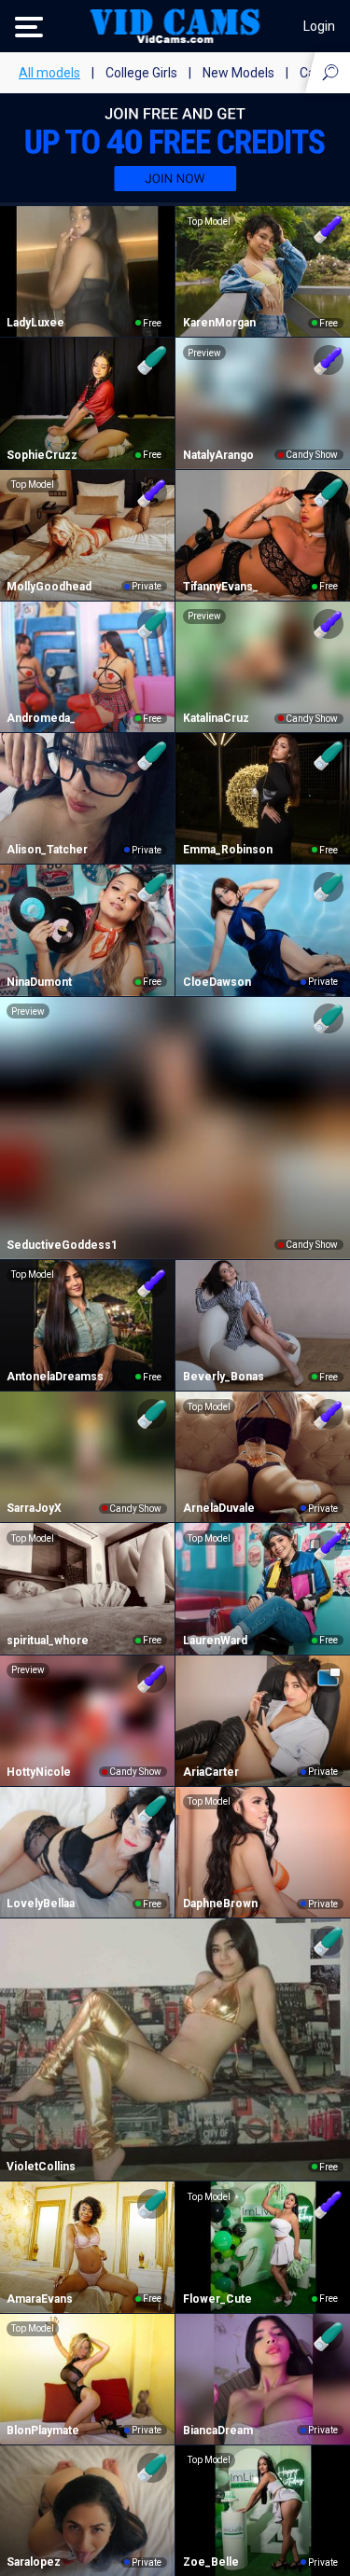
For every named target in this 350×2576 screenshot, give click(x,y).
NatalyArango (218, 455)
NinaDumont (39, 982)
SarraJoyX (34, 1508)
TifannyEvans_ (221, 587)
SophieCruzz (42, 455)
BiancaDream (218, 2431)
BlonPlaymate (43, 2431)
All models (49, 73)
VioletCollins (41, 2167)
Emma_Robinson (228, 850)
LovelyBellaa (41, 1904)
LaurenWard (215, 1641)
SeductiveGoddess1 (62, 1245)
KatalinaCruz (216, 718)
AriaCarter (211, 1772)
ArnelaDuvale (219, 1508)
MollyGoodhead (49, 587)
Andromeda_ (41, 718)
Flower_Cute (217, 2299)
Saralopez (34, 2562)
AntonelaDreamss (55, 1377)
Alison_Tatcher (47, 850)
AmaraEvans (40, 2299)
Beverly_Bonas (224, 1377)
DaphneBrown (220, 1904)
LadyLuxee (35, 323)
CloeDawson (217, 982)
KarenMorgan (219, 323)
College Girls (141, 73)
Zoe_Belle (211, 2562)
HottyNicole (39, 1772)
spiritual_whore (48, 1641)
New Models (238, 73)
